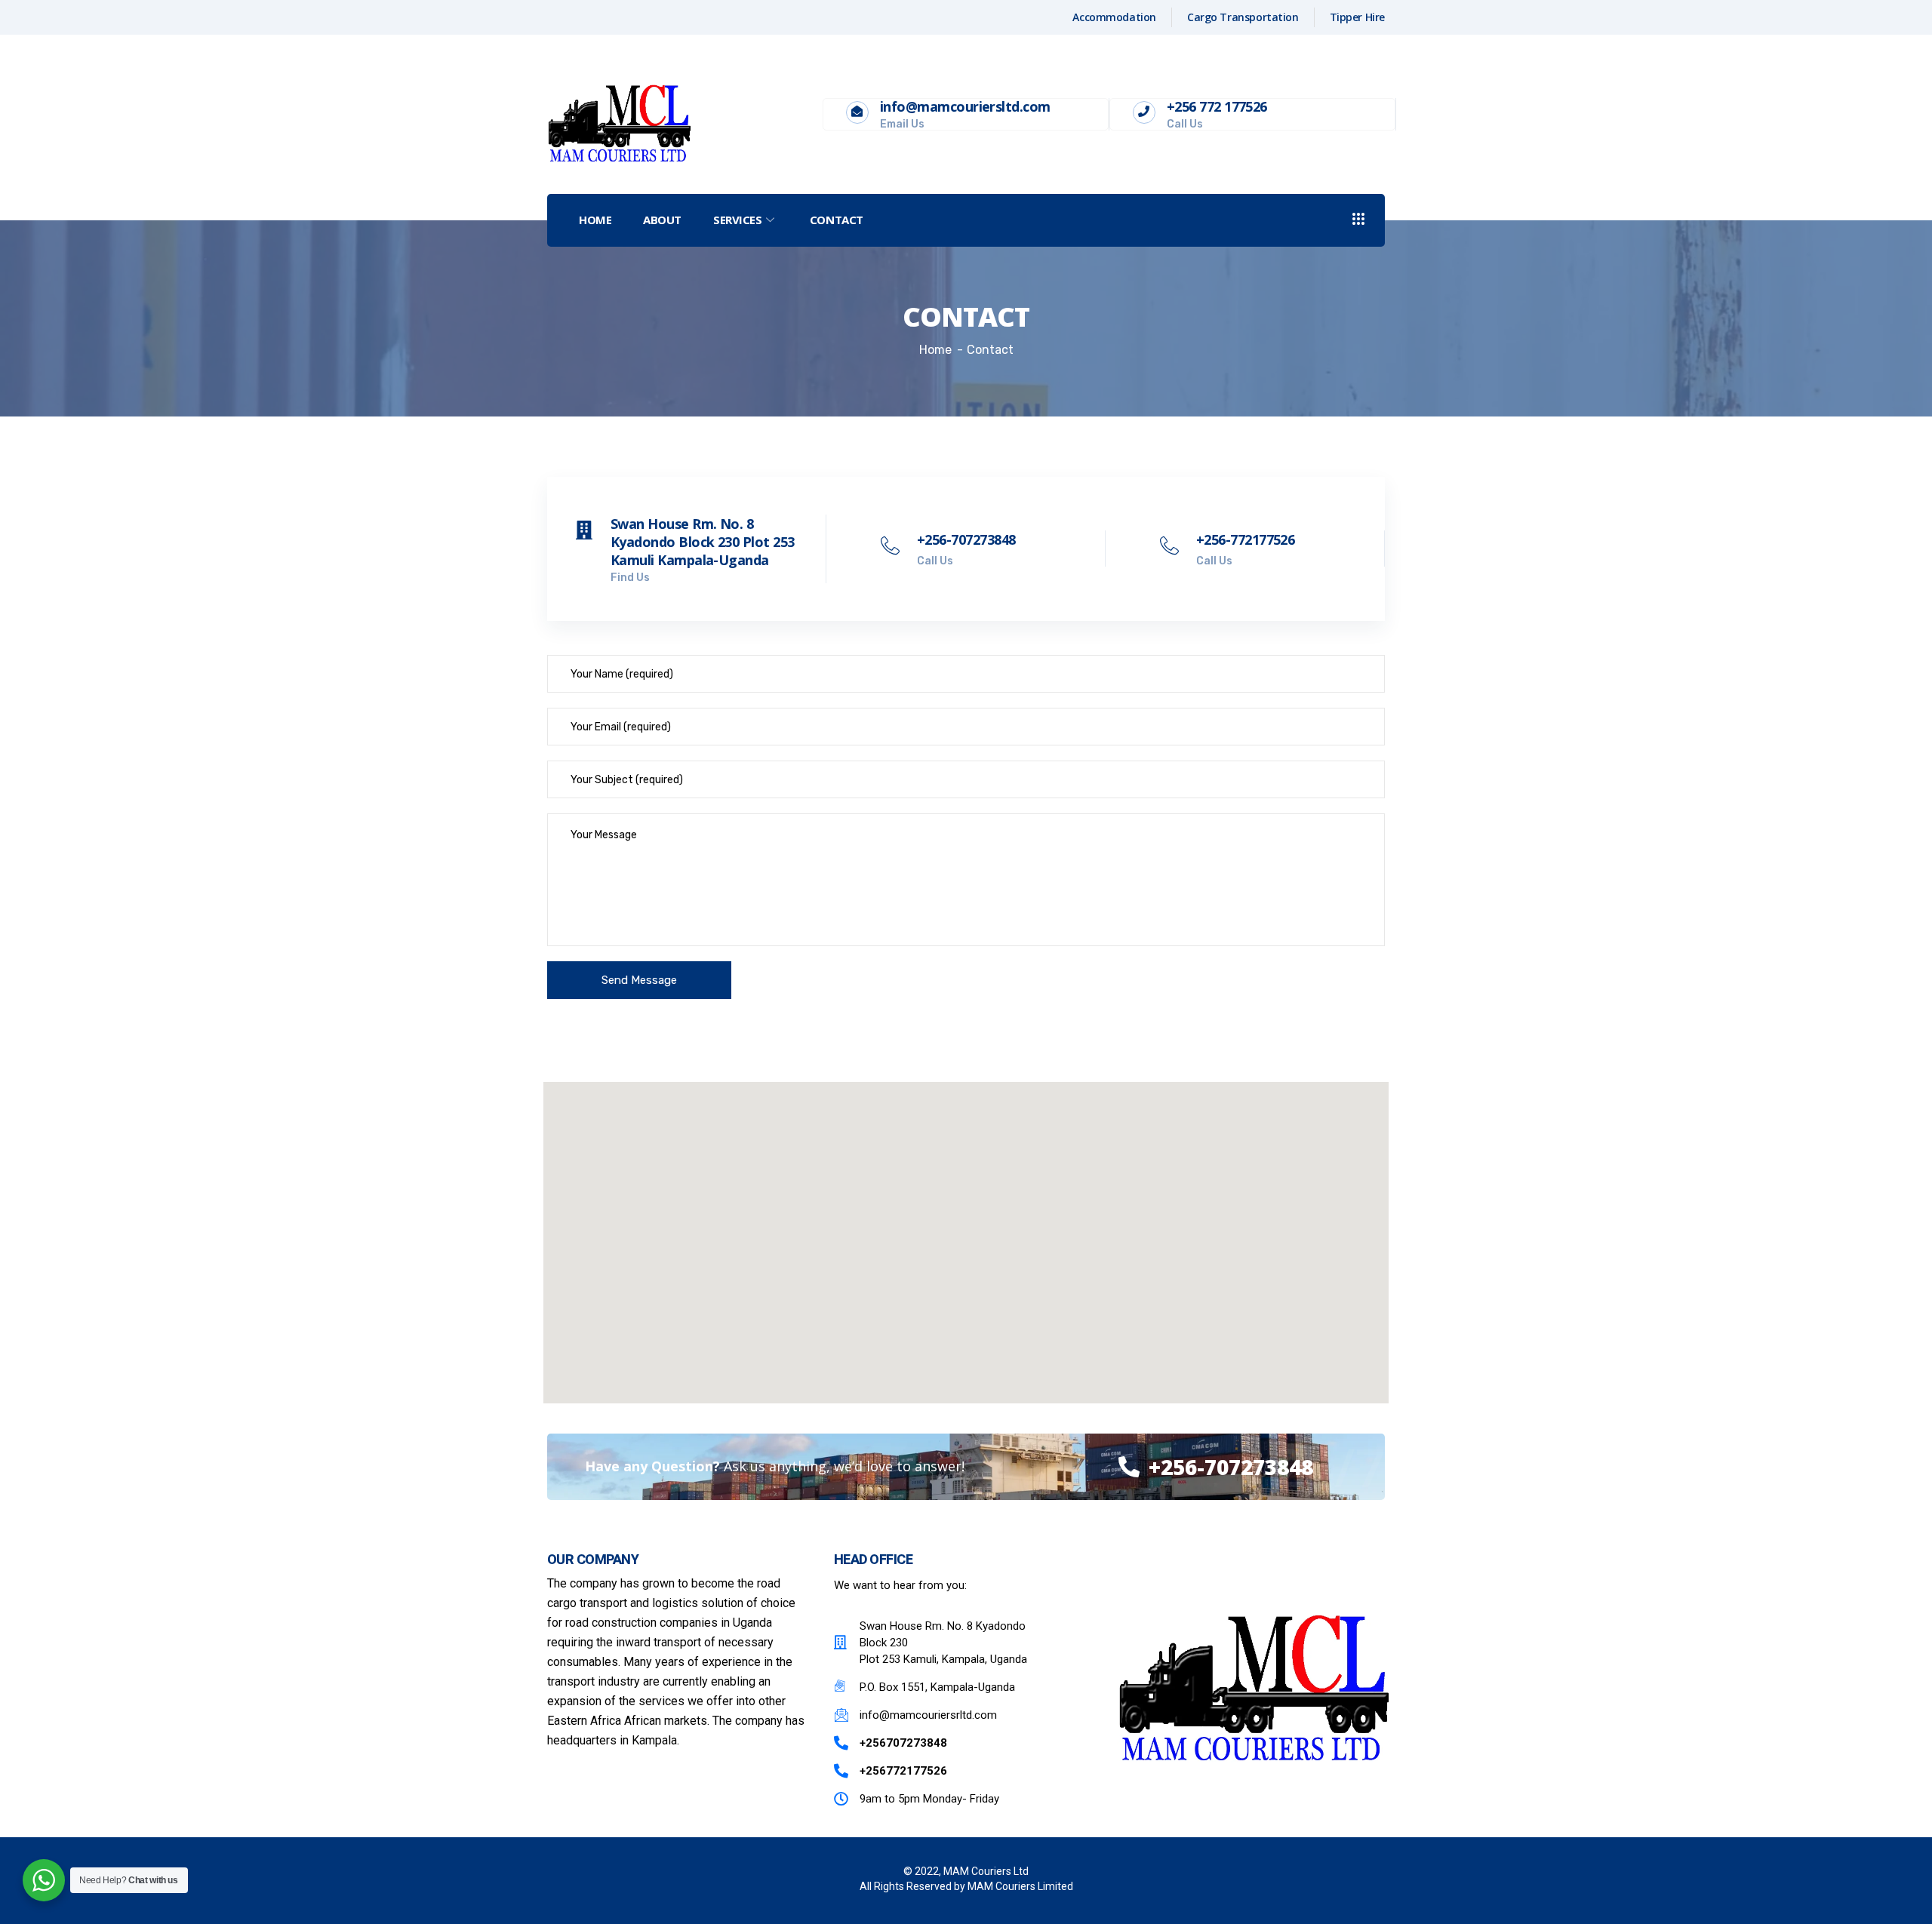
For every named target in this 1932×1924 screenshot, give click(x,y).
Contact (837, 220)
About (662, 220)
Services (737, 220)
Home (595, 220)
